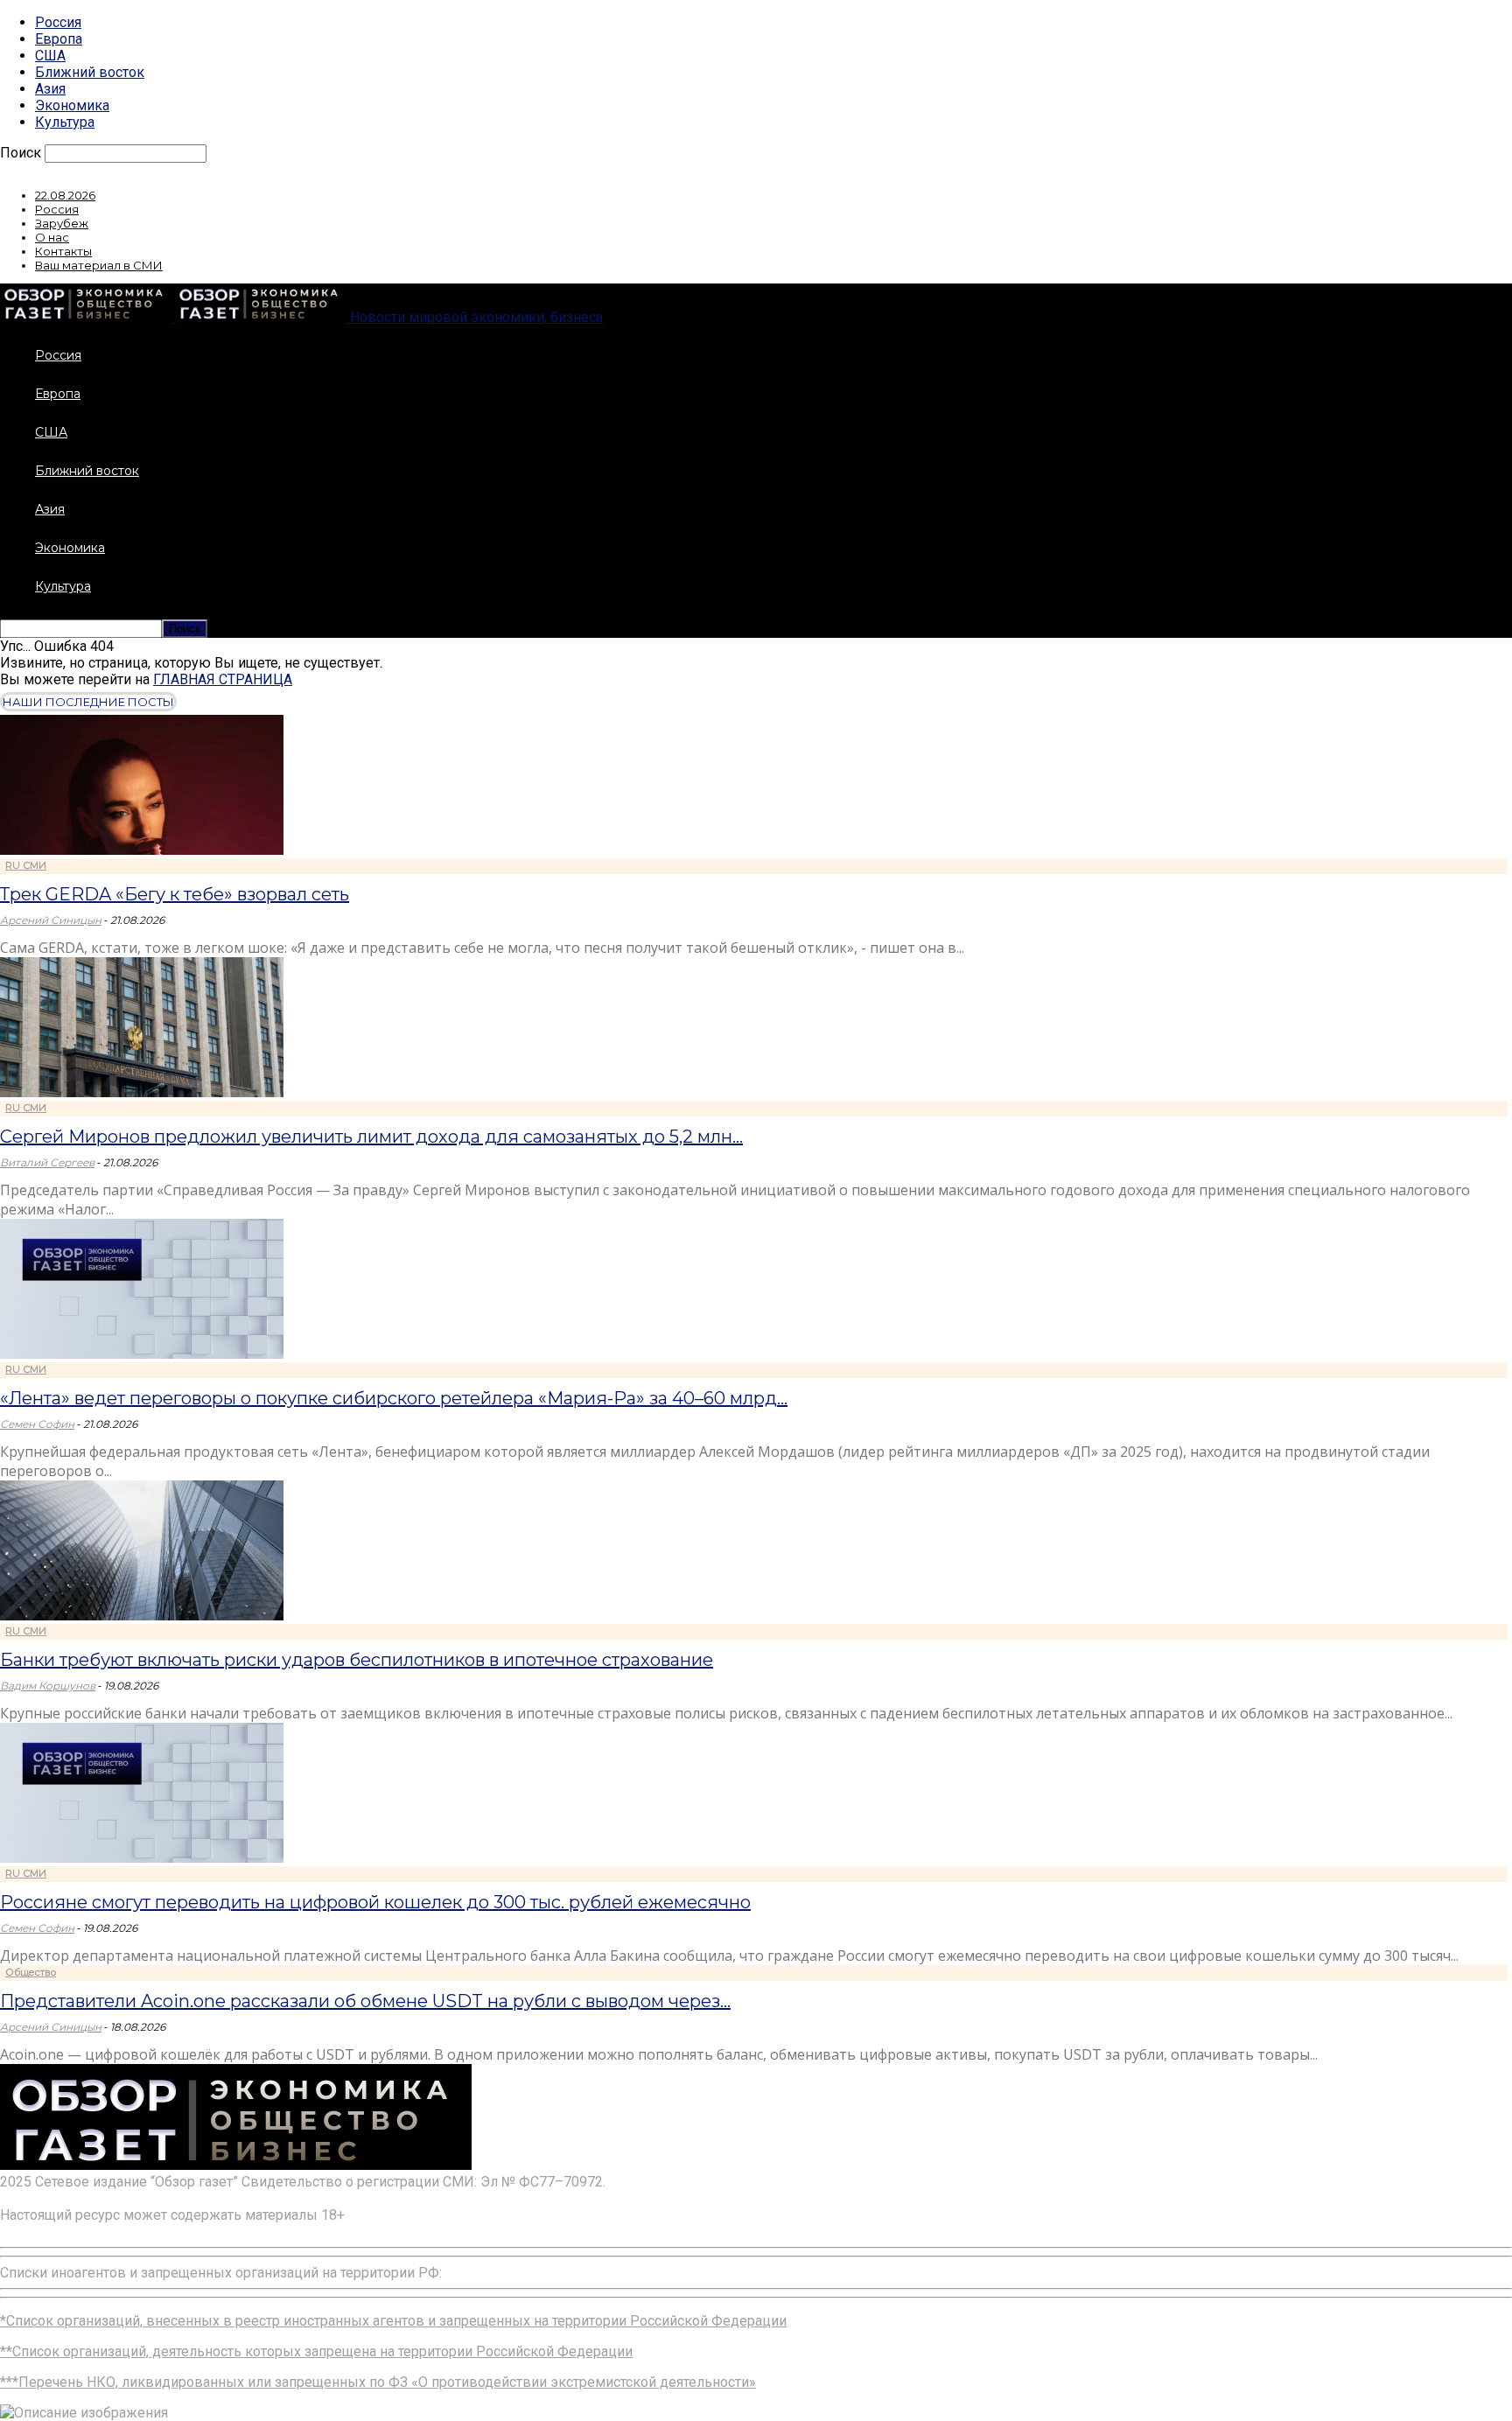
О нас (52, 237)
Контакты (63, 251)
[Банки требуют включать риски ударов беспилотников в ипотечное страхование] (142, 1616)
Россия (58, 22)
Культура (65, 122)
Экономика (72, 105)
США (50, 56)
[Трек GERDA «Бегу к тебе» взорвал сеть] (142, 850)
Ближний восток (90, 72)
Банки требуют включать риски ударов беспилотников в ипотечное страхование (357, 1660)
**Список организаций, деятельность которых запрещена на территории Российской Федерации (316, 2351)
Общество (31, 1972)
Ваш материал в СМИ (99, 265)
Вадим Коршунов (48, 1686)
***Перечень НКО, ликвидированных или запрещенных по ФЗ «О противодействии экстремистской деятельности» (378, 2382)
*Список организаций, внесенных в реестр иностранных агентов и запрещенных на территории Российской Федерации (393, 2321)
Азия (50, 89)
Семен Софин (37, 1424)
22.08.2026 (65, 195)
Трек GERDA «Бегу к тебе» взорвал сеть (175, 894)
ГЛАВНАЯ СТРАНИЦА (223, 679)
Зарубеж (62, 223)
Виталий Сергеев (47, 1162)
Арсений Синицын (51, 920)
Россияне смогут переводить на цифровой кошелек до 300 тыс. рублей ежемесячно (375, 1902)
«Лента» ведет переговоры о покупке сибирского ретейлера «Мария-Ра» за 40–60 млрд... (394, 1398)
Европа (59, 39)
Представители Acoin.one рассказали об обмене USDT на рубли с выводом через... (365, 2001)
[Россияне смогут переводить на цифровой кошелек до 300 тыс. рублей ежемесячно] (142, 1858)
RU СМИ (26, 865)
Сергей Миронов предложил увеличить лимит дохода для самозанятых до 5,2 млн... (371, 1137)
